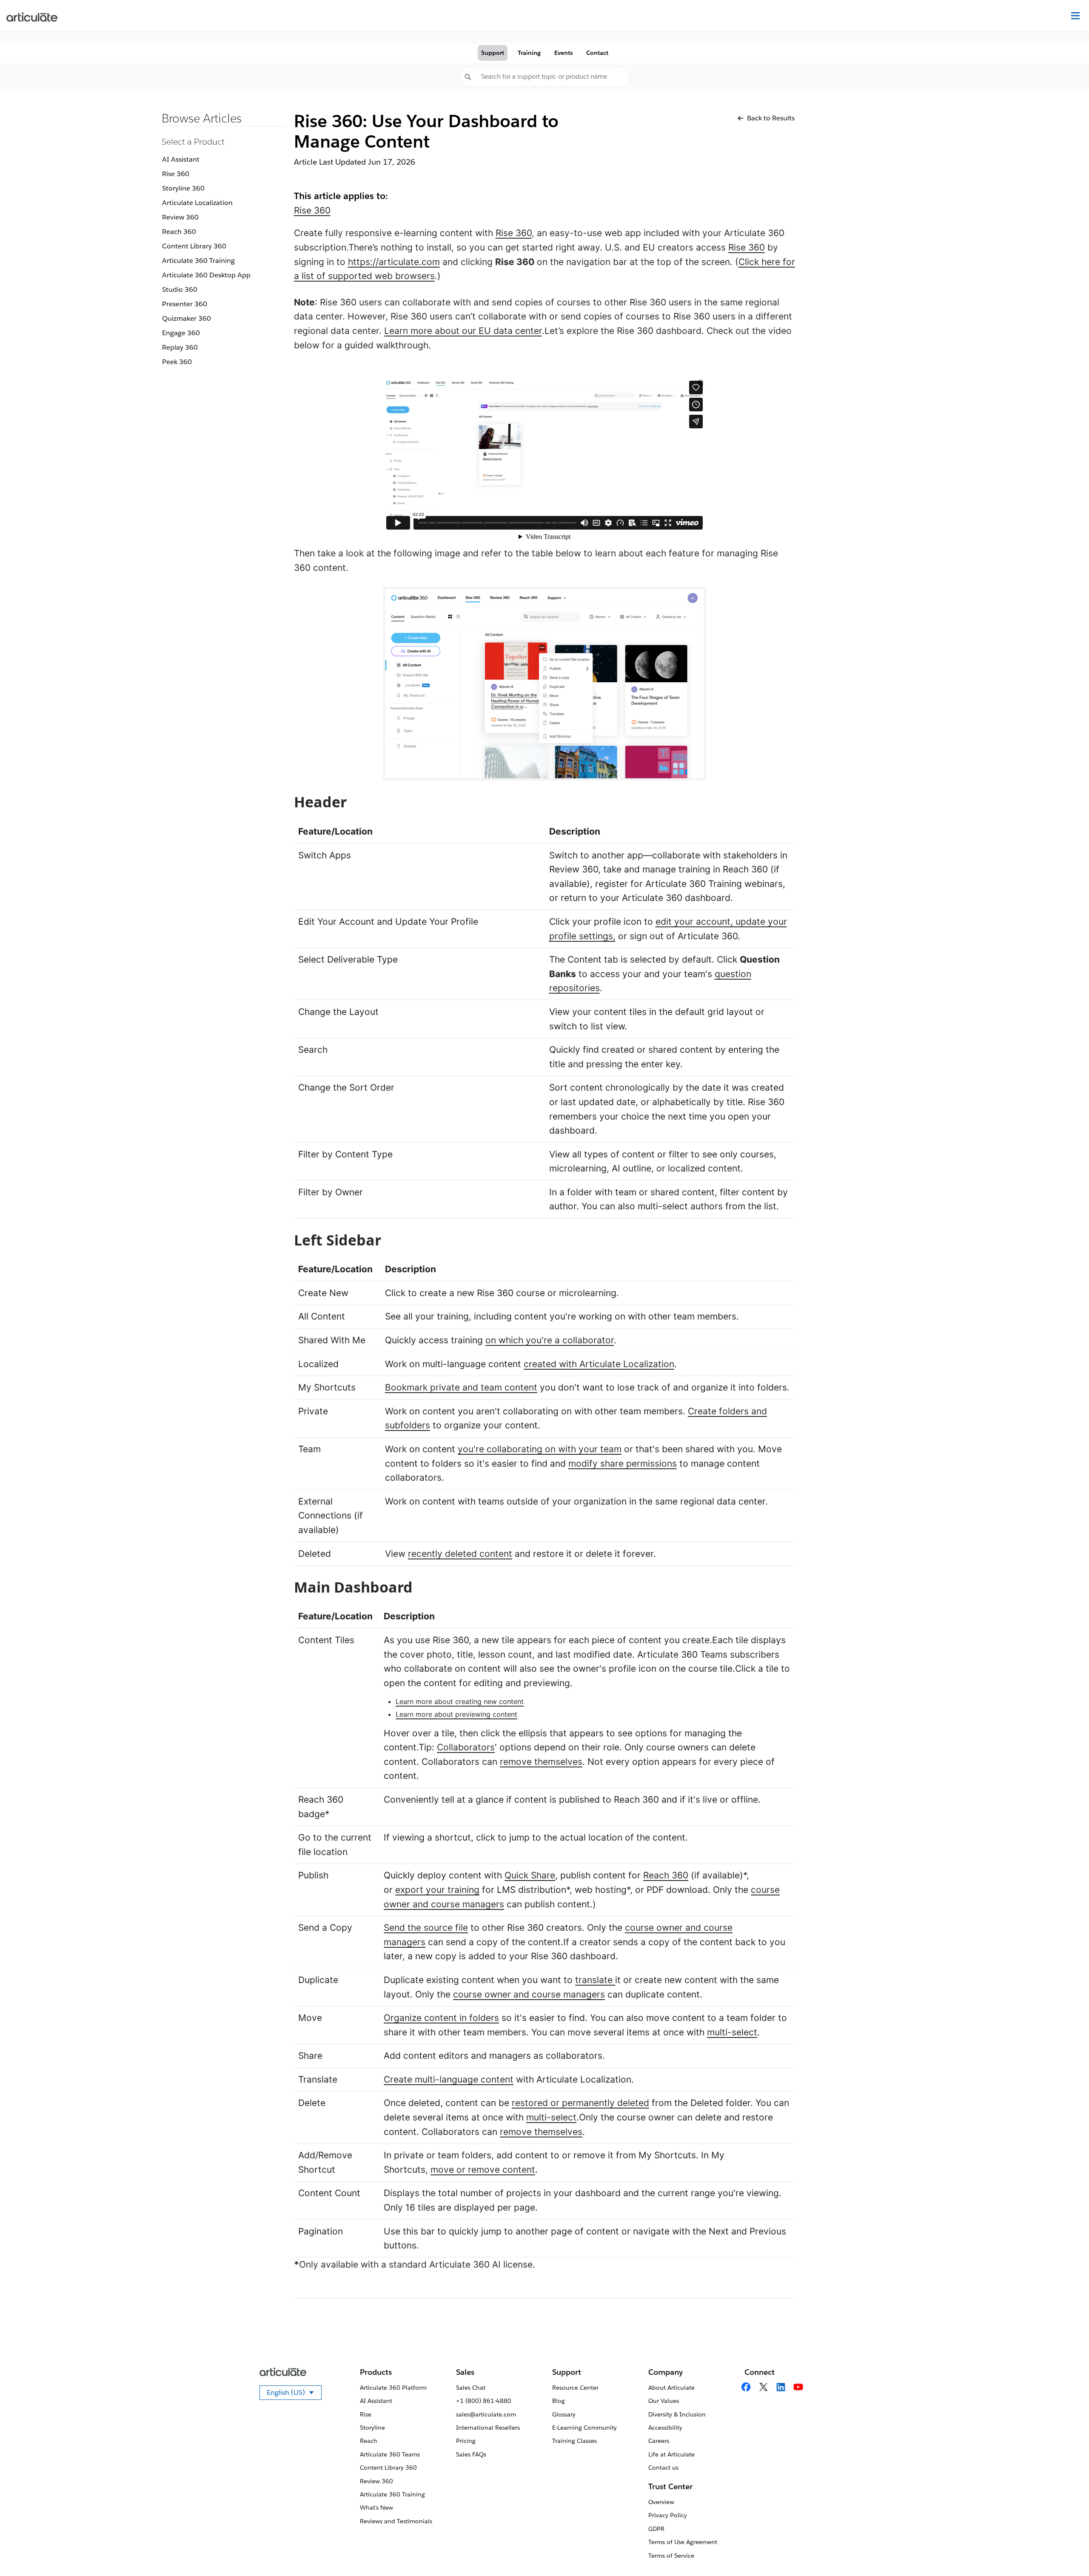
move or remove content (483, 2170)
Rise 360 (176, 174)
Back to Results (771, 118)
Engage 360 (181, 333)
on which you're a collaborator (550, 1340)
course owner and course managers (529, 1994)
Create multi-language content (449, 2079)
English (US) (294, 2394)
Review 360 (180, 217)
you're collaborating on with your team (540, 1449)
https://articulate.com (394, 262)
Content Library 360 (194, 246)
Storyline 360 (183, 188)
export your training (437, 1890)
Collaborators (466, 1747)
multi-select (732, 2032)
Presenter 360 (185, 304)
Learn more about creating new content (460, 1701)
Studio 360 (180, 289)
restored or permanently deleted (580, 2103)
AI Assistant (181, 159)
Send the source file (426, 1928)
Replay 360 (180, 347)
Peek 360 (177, 362)
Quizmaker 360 (187, 318)
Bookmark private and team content (461, 1387)
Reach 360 (179, 232)
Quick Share (530, 1875)
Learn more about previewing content (456, 1714)
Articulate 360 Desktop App (206, 275)
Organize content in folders (441, 2018)
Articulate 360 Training (198, 261)
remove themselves (541, 1762)
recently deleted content (460, 1554)
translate (595, 1980)
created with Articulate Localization (599, 1364)
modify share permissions (623, 1463)
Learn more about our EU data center (463, 331)
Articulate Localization (197, 203)
